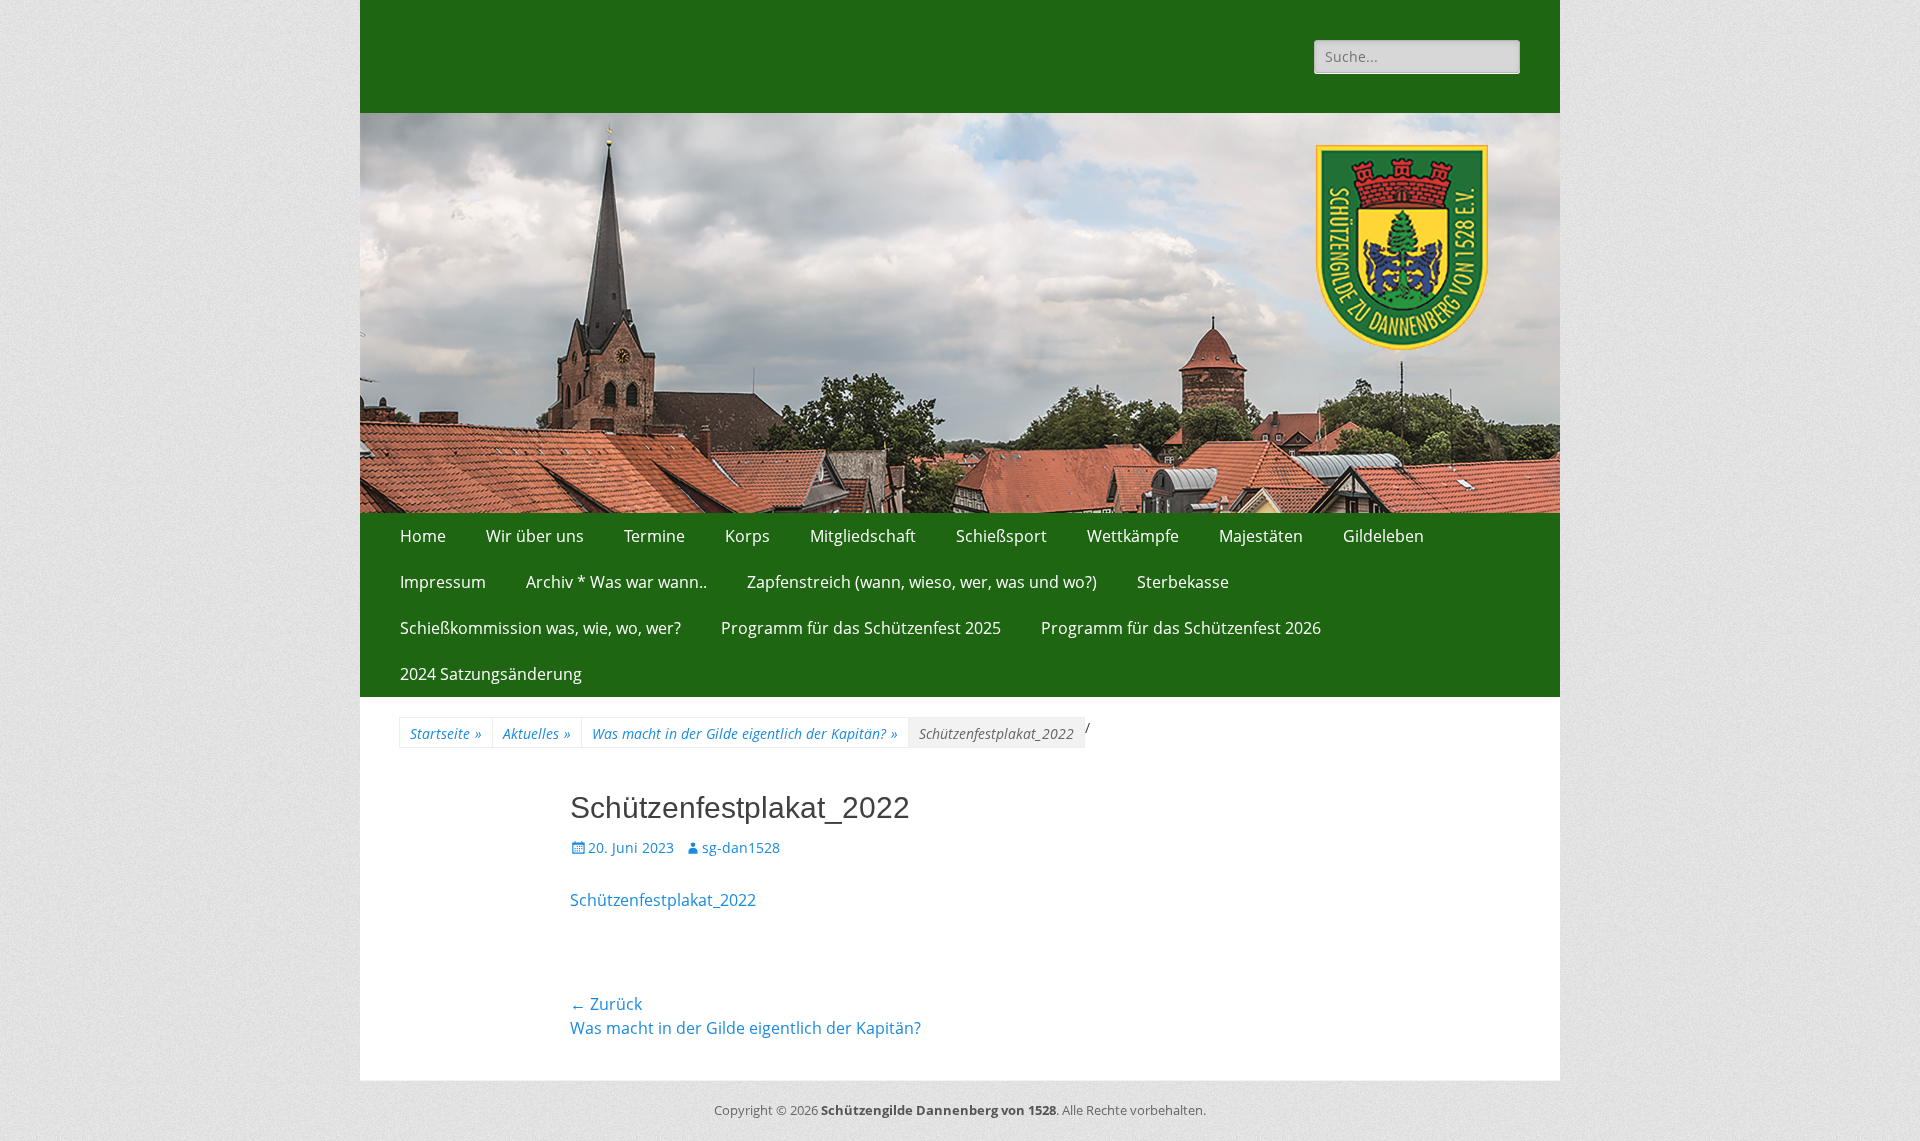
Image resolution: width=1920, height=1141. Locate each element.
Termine (654, 536)
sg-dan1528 (741, 847)
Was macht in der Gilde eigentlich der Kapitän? (745, 733)
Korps (747, 536)
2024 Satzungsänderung (491, 674)
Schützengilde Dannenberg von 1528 (938, 1110)
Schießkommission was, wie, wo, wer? (540, 628)
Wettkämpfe (1133, 536)
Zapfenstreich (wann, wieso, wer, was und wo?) (922, 582)
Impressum (443, 582)
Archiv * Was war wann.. (616, 582)
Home (423, 536)
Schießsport (1001, 536)
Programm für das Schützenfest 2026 (1181, 628)
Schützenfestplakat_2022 (663, 900)
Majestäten (1261, 536)
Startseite (446, 733)
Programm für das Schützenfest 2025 (861, 628)
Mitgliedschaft (863, 536)
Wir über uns (535, 536)
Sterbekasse (1183, 582)
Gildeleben (1383, 536)
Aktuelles (537, 733)
